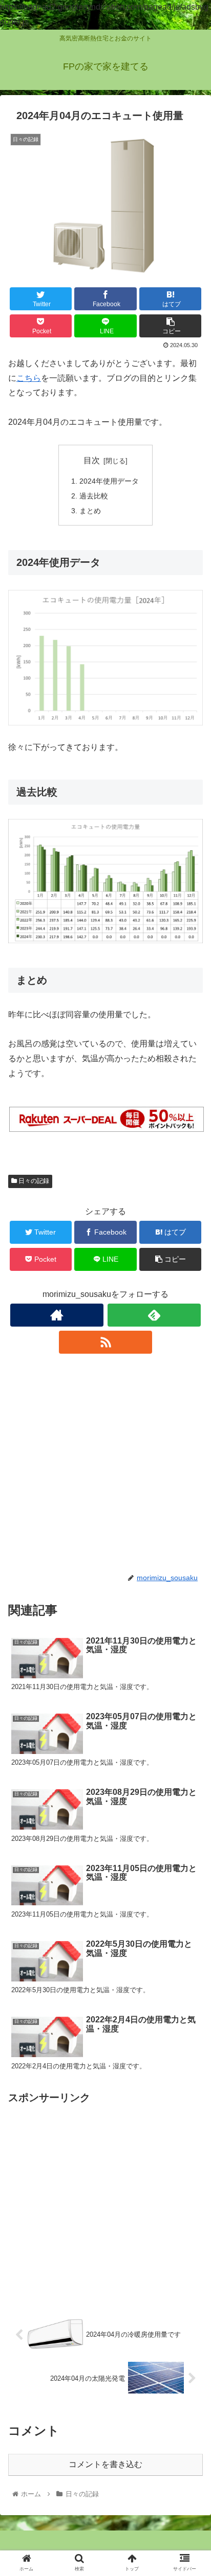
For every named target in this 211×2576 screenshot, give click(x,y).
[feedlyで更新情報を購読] (154, 1315)
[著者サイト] (57, 1315)
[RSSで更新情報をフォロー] (105, 1342)
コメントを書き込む (105, 2464)
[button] (190, 1506)
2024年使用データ (109, 481)
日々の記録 (33, 1181)
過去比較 (94, 496)
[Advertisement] (105, 1463)
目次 (92, 460)
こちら (29, 378)
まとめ (90, 511)
